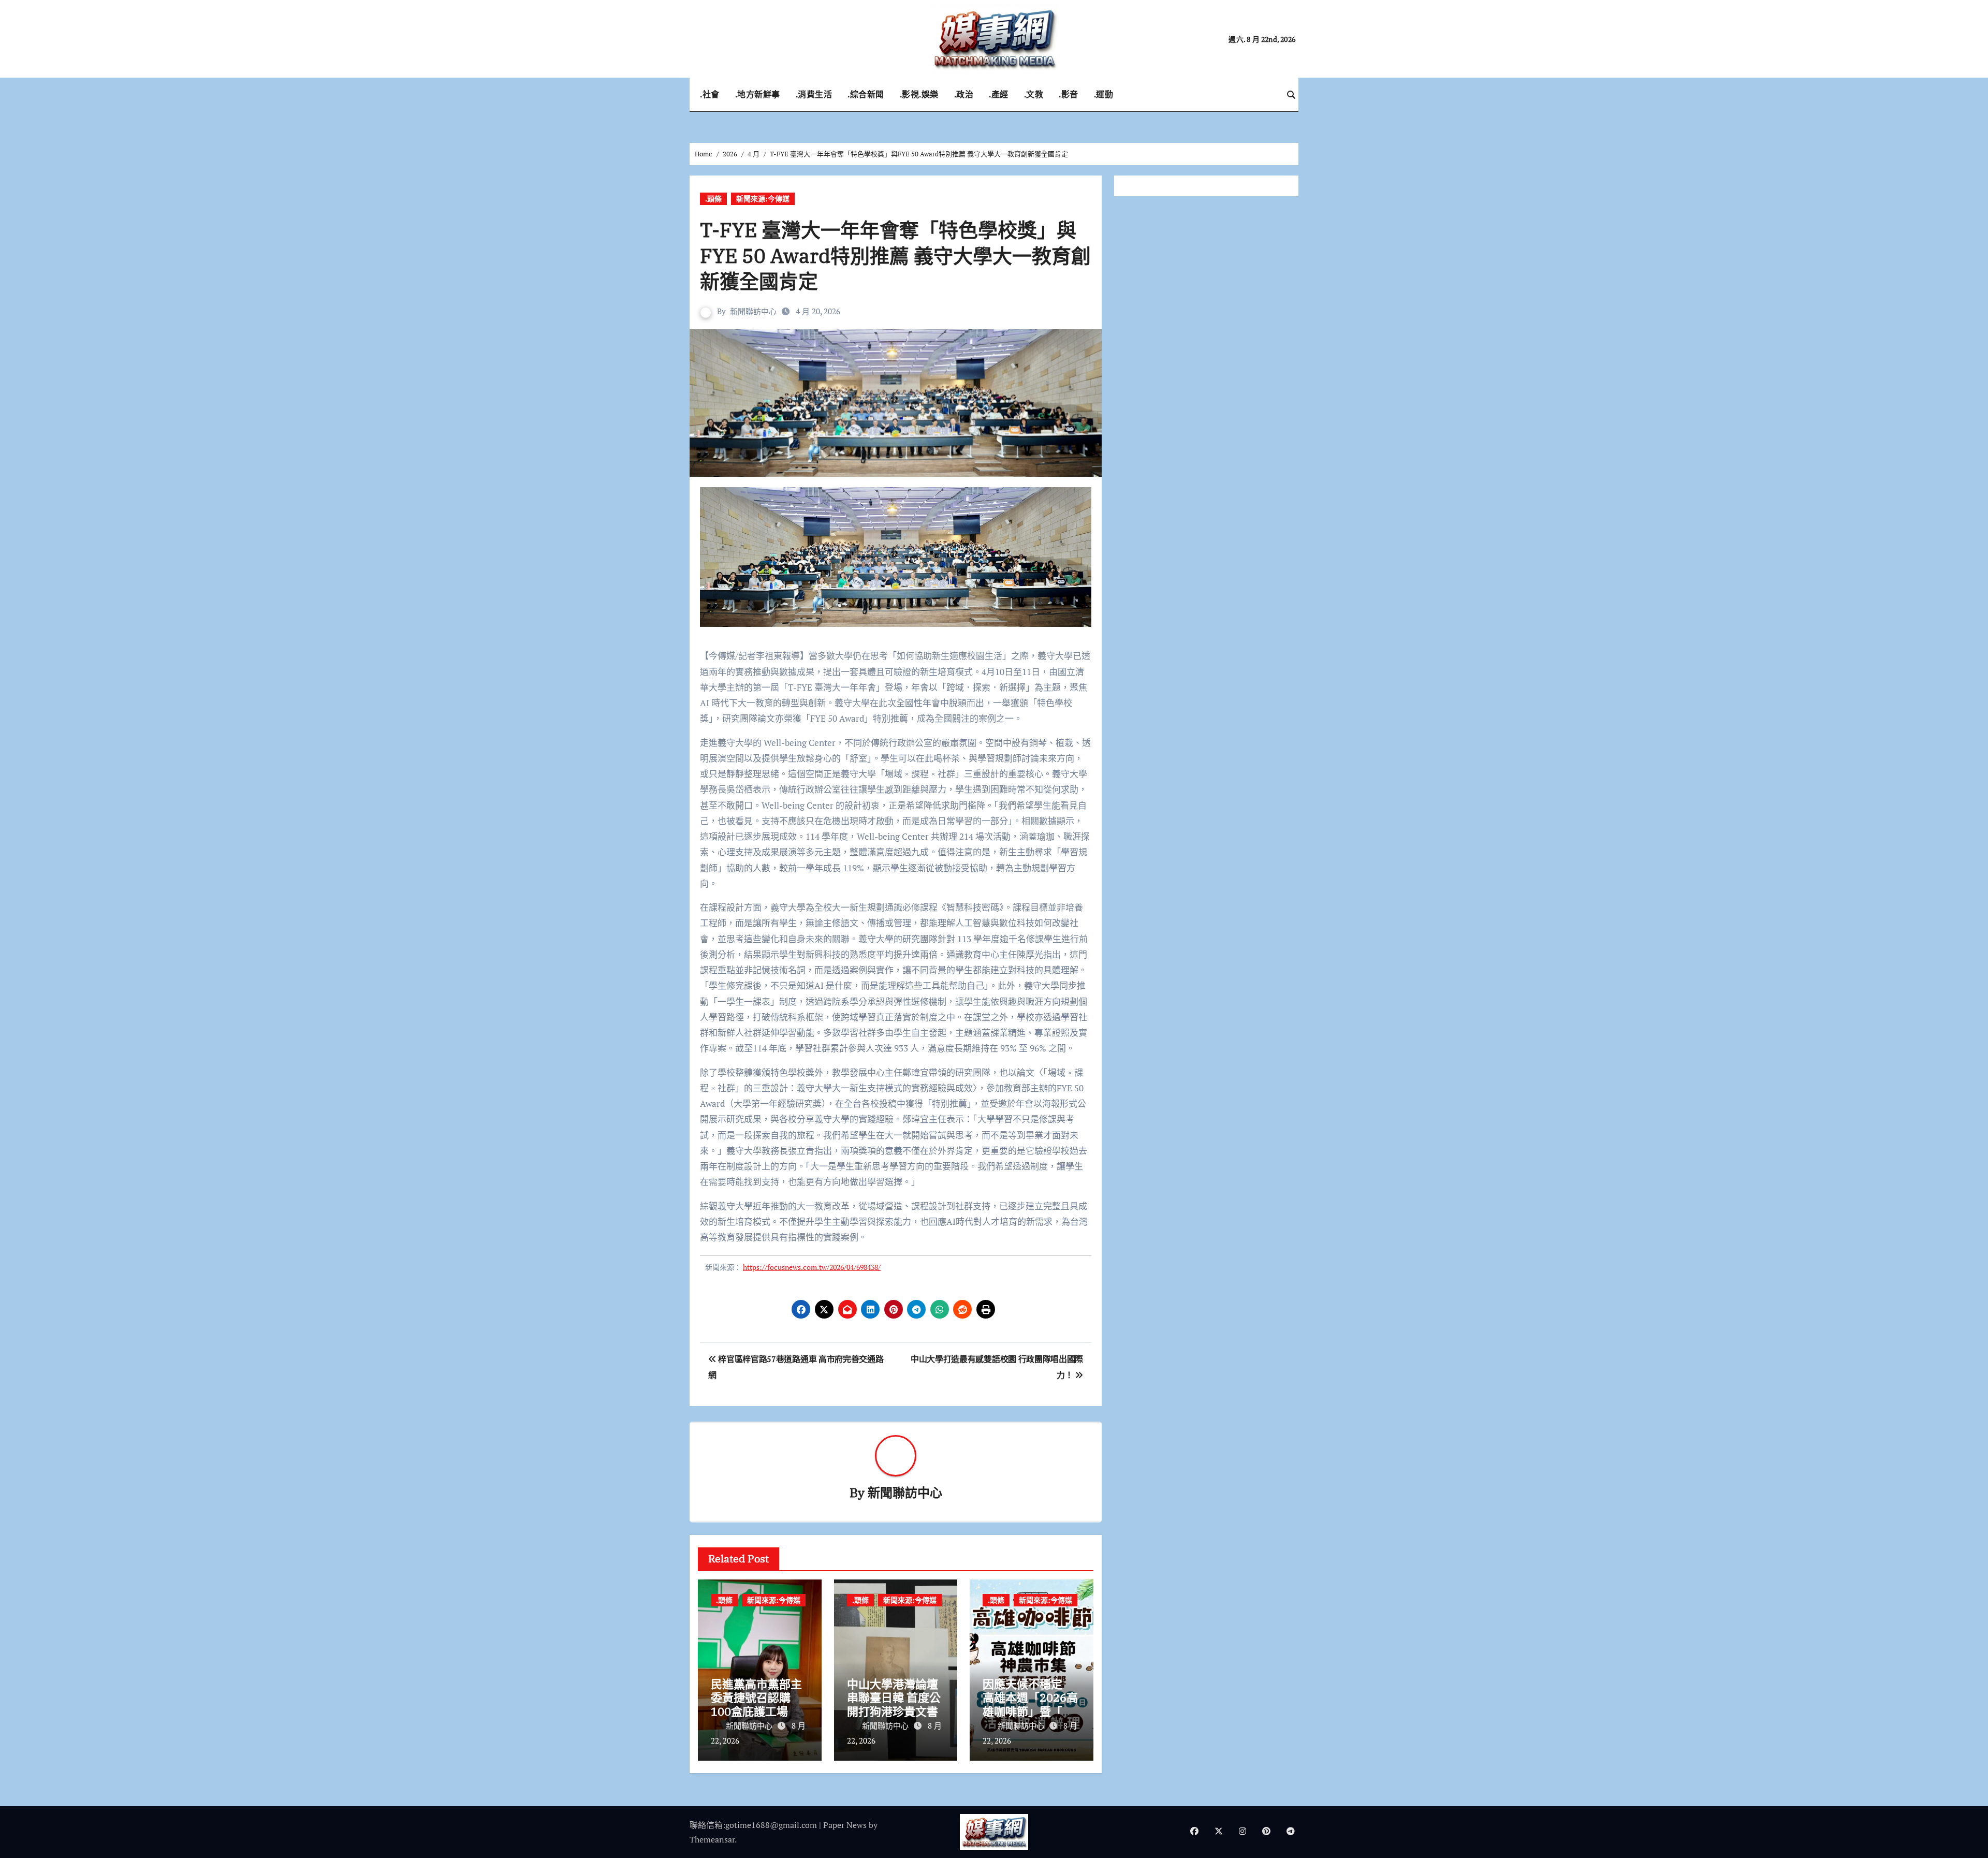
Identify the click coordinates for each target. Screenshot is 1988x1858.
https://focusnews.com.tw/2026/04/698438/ (812, 1267)
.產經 (999, 94)
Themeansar (712, 1839)
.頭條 (713, 199)
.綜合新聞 (866, 94)
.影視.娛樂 (919, 94)
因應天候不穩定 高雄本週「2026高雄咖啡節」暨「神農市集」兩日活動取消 (1030, 1711)
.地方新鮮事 (758, 94)
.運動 (1104, 94)
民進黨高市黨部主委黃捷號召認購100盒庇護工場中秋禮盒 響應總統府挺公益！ (758, 1711)
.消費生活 (814, 94)
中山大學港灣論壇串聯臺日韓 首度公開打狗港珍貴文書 (894, 1698)
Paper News (845, 1825)
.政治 (964, 94)
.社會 (710, 94)
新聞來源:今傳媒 (763, 199)
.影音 (1069, 94)
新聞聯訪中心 (753, 311)
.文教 (1034, 94)
